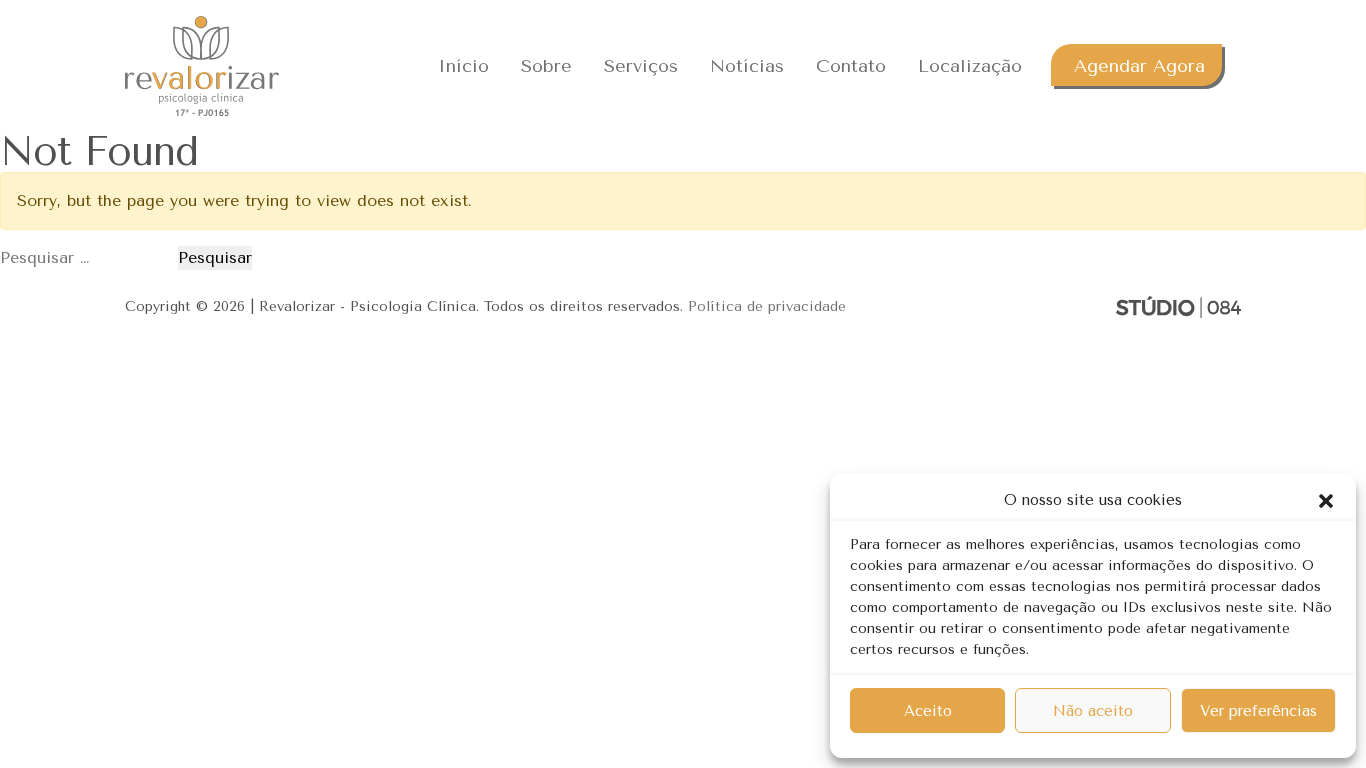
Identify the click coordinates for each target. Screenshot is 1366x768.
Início (463, 66)
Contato (851, 66)
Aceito (928, 711)
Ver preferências (1258, 711)
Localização (970, 66)
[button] (1326, 500)
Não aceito (1093, 711)
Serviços (641, 66)
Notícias (747, 66)
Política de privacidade (767, 306)
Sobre (546, 66)
